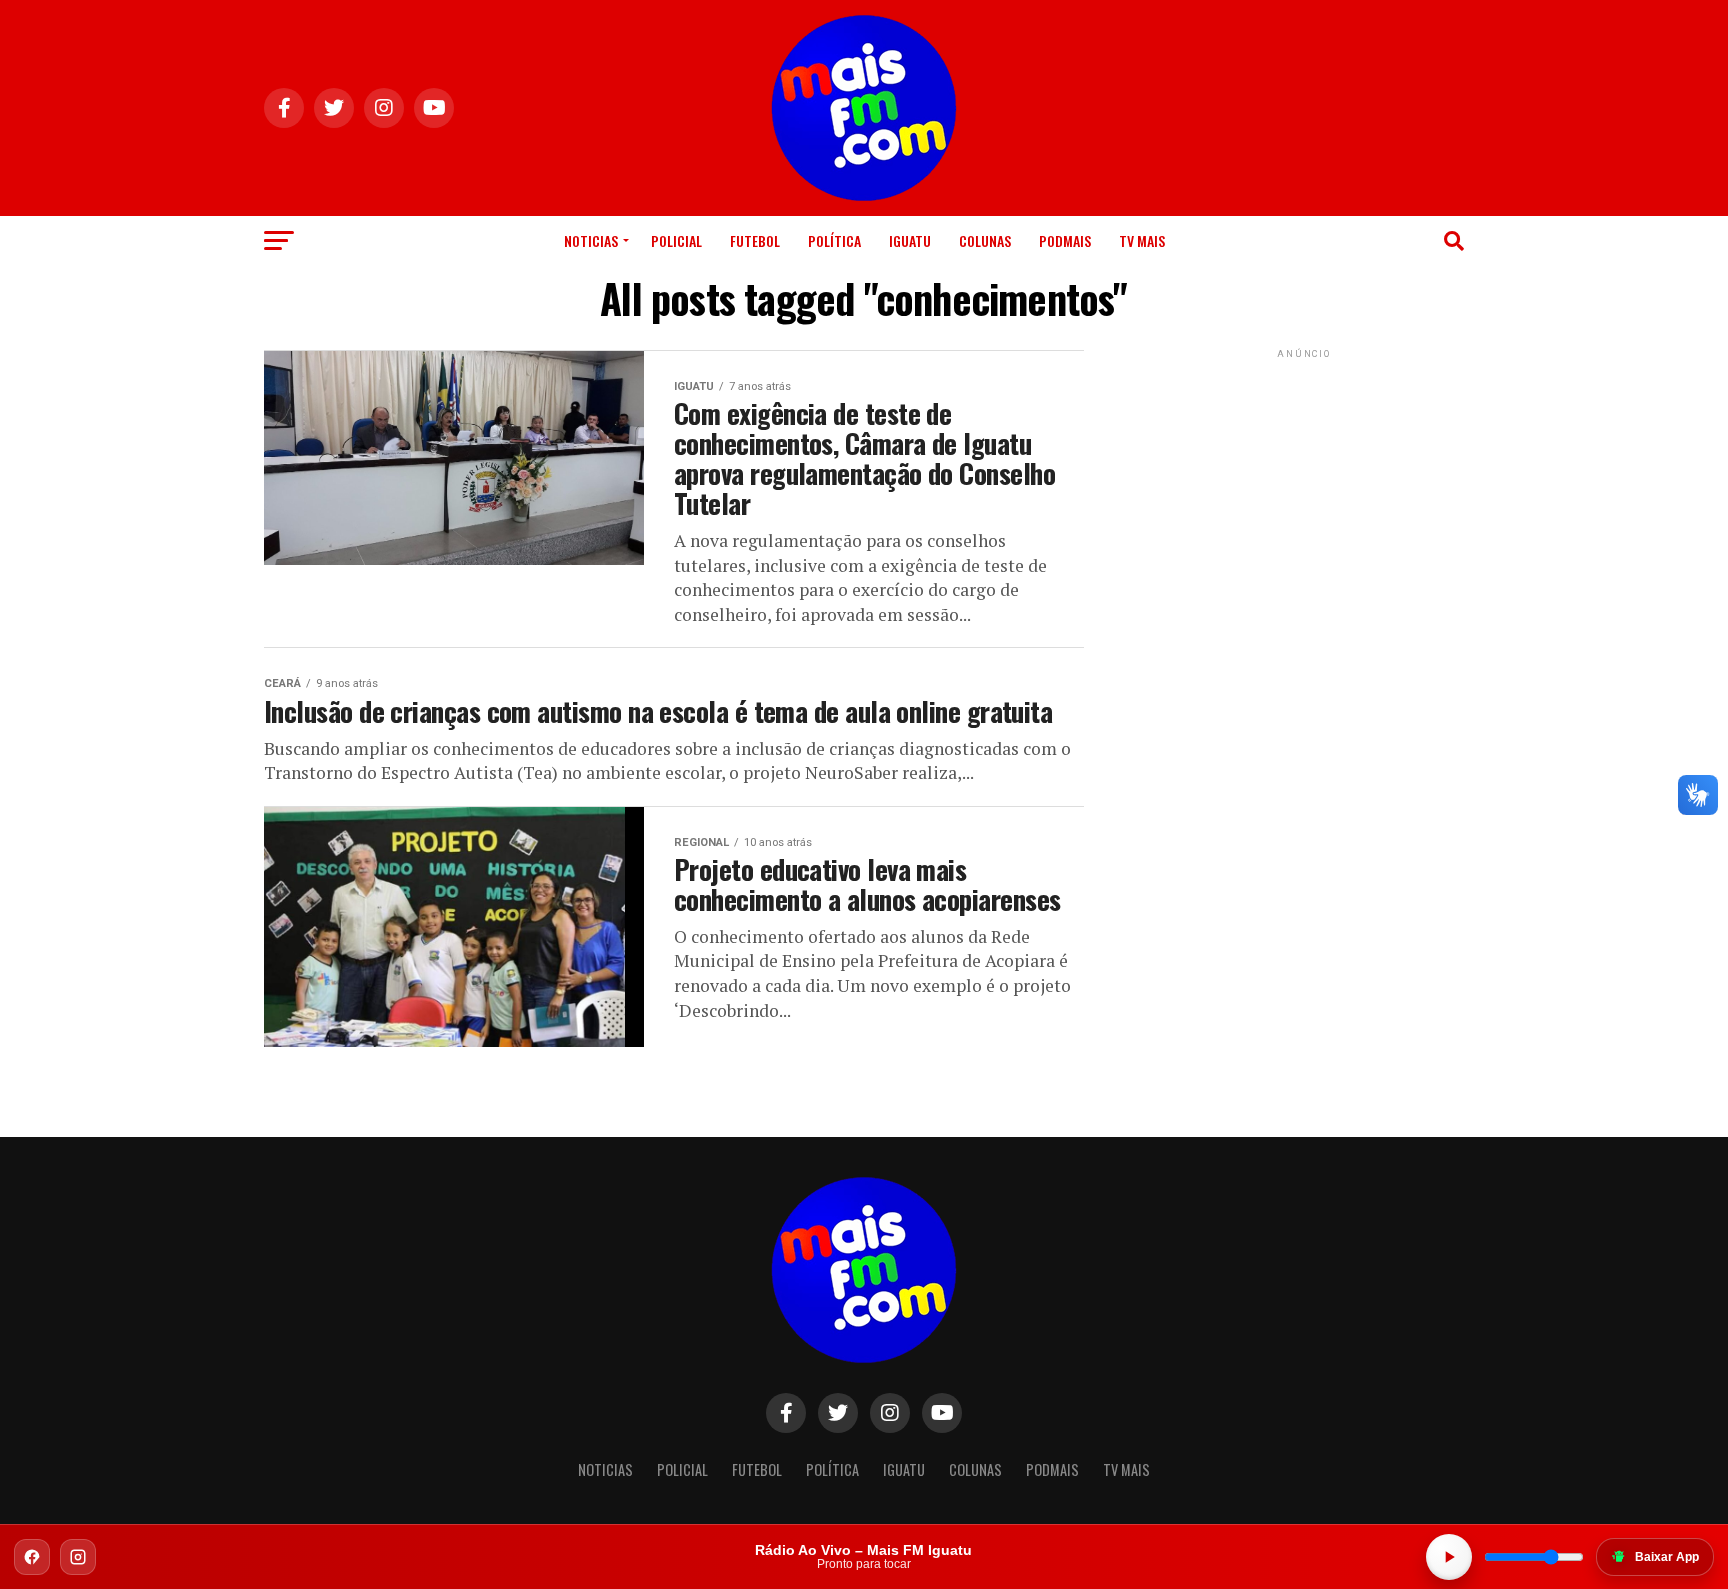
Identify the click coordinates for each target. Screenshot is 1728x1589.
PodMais (1065, 240)
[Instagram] (78, 1557)
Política (834, 240)
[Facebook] (32, 1557)
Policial (676, 240)
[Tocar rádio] (1449, 1557)
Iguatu (910, 240)
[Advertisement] (1304, 488)
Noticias (591, 240)
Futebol (755, 240)
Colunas (985, 240)
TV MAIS (1142, 240)
